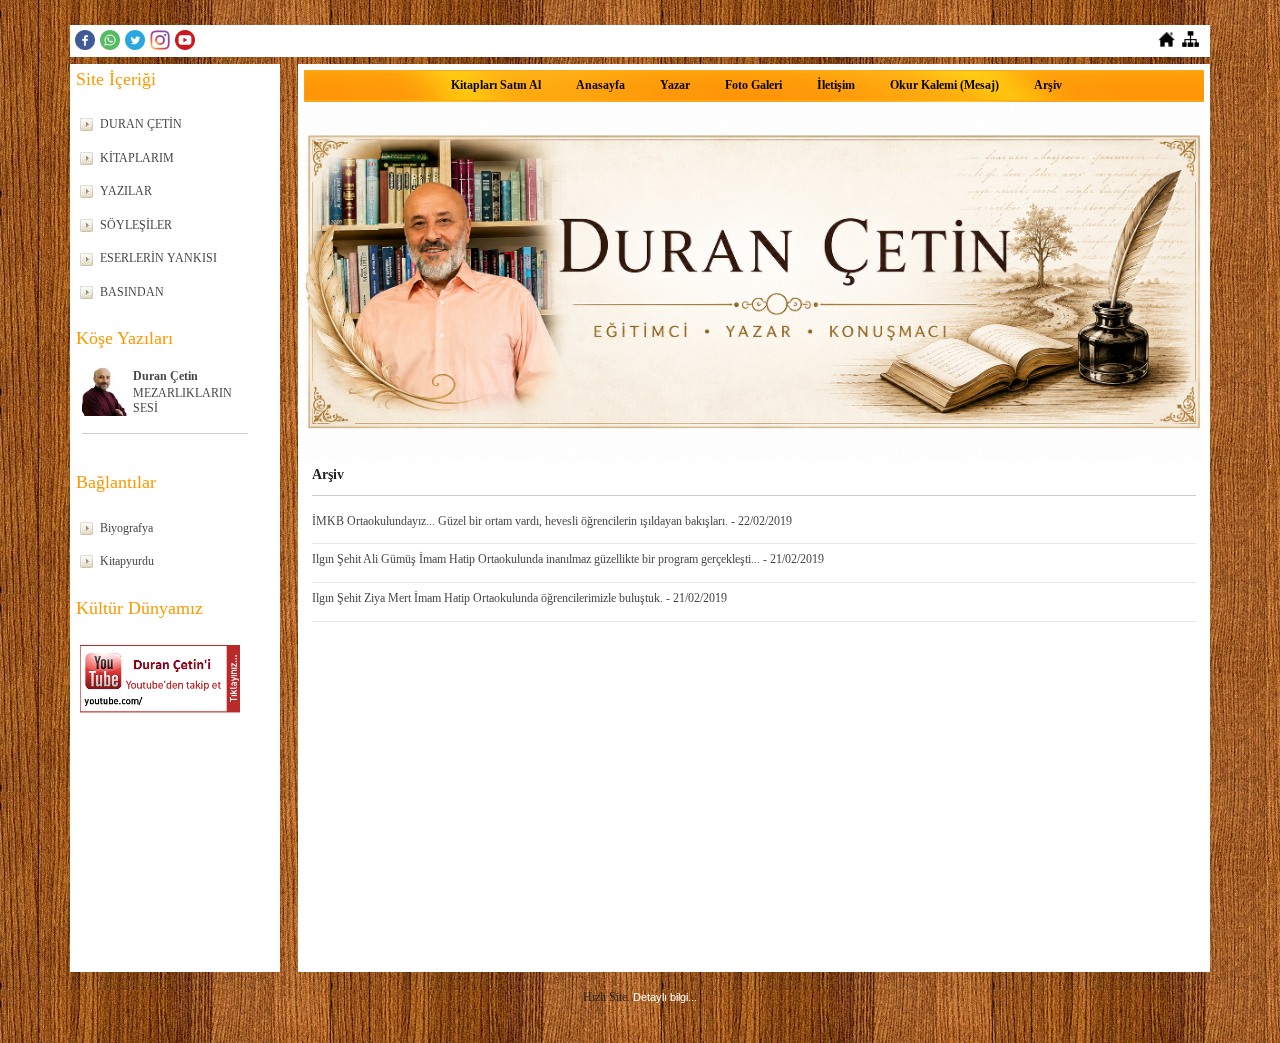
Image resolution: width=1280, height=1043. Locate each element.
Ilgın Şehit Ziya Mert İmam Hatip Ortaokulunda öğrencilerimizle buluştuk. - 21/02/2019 (519, 598)
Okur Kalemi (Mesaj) (944, 85)
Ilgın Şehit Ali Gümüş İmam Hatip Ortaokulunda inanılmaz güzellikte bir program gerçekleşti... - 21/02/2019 (568, 559)
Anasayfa (600, 85)
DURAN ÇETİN (141, 124)
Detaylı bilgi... (665, 997)
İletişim (836, 85)
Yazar (675, 85)
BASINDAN (132, 292)
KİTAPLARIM (137, 158)
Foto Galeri (753, 85)
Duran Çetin (165, 376)
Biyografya (126, 528)
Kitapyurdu (127, 561)
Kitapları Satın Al (496, 85)
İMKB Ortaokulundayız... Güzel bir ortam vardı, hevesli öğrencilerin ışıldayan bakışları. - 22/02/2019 (552, 521)
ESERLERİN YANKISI (158, 258)
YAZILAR (126, 191)
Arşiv (1048, 85)
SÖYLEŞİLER (136, 225)
